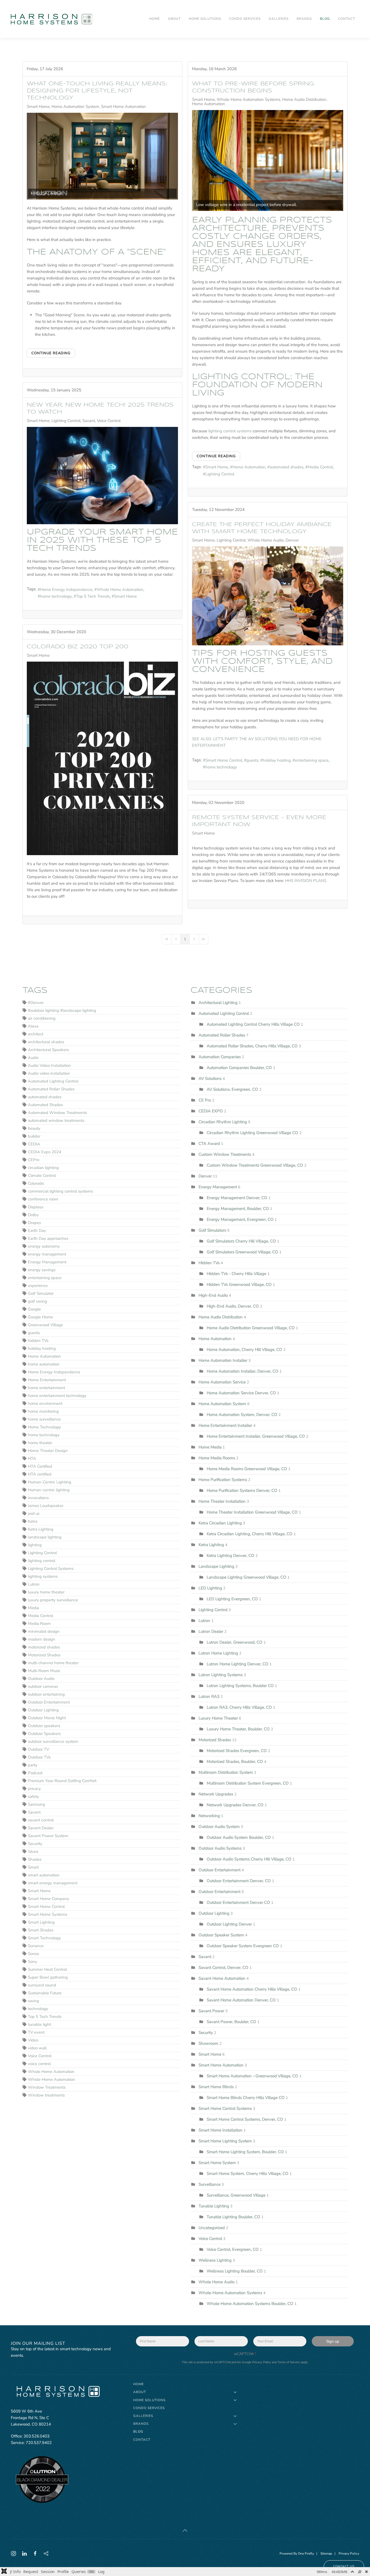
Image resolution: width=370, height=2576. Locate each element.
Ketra (33, 1521)
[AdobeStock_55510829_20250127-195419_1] (102, 476)
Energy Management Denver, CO (237, 1198)
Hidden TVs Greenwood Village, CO (239, 1284)
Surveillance (210, 2184)
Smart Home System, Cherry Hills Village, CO (248, 2173)
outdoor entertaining (46, 1694)
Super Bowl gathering (48, 1977)
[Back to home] (52, 19)
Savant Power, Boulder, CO (231, 2022)
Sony (33, 1962)
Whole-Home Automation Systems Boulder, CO (250, 2304)
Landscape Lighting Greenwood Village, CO (246, 1577)
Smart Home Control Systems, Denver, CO (245, 2119)
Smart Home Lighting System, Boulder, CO (246, 2152)
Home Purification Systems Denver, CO (242, 1490)
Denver (292, 540)
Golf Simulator (41, 1293)
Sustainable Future (45, 1993)
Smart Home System (217, 2163)
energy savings (42, 1270)
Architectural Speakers (48, 1050)
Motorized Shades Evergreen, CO (237, 1751)
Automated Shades (45, 1105)
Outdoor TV (38, 1749)
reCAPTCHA (245, 2354)
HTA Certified (40, 1466)
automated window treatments (56, 1120)
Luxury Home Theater (218, 1718)
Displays (36, 1207)
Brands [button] (304, 19)
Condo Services (245, 19)
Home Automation (209, 104)
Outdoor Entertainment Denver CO (239, 1902)
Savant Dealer (41, 1828)
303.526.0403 (37, 2436)
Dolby (33, 1215)
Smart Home (38, 107)
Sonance (36, 1946)
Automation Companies (220, 1057)
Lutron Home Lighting (218, 1653)
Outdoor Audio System (219, 1827)
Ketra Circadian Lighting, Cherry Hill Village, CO (250, 1534)
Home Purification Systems (223, 1480)
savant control (41, 1820)
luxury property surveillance (53, 1600)
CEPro (34, 1160)
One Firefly (306, 2554)
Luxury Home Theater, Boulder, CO (239, 1729)
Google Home (40, 1317)
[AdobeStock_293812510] (268, 596)
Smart (33, 1867)
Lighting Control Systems (51, 1569)
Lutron (34, 1584)
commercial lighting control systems (60, 1191)
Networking (209, 1816)
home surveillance (44, 1419)
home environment (45, 1403)
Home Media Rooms (217, 1458)
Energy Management (47, 1262)
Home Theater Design (48, 1451)
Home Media (210, 1447)
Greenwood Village (45, 1325)
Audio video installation (49, 1073)
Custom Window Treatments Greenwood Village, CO (255, 1165)
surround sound (42, 1985)
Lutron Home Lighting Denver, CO (238, 1664)
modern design (42, 1639)
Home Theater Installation (222, 1501)
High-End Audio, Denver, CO (233, 1306)
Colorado (36, 1183)
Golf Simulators (212, 1230)
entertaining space (312, 760)
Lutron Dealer (211, 1631)
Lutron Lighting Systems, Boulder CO (240, 1686)
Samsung (36, 1804)
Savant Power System (48, 1836)
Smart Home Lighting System (225, 2141)
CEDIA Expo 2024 (45, 1152)
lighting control (42, 1561)
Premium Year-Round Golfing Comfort (62, 1781)
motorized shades (44, 1647)
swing (33, 2001)
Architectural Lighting (218, 1003)
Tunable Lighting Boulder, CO (233, 2217)
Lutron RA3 (209, 1696)
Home (155, 19)
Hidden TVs (209, 1263)
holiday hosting (277, 760)
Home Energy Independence (66, 590)
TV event (36, 2032)
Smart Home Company (48, 1899)
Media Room (39, 1624)
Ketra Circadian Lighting (220, 1523)
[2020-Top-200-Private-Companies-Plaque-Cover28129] (102, 758)
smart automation (44, 1875)
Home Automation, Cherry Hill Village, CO (244, 1350)
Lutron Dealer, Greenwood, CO (235, 1642)
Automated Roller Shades (51, 1089)
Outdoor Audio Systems (220, 1848)
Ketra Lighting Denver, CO (231, 1556)
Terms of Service (289, 2362)
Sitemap (326, 2554)
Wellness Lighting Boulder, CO (235, 2271)
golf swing (38, 1301)
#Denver (36, 1003)
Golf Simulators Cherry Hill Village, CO (241, 1241)
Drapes (34, 1223)
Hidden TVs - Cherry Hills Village (236, 1274)
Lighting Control (220, 474)
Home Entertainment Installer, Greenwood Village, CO (256, 1436)
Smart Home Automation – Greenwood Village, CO (253, 2076)
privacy (34, 1789)
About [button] (174, 19)
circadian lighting (43, 1168)
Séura (33, 1851)
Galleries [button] (279, 19)
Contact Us (344, 2566)
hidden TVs (38, 1341)
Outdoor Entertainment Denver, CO (239, 1881)
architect (36, 1034)
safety (33, 1796)
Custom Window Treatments (225, 1154)
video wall (37, 2048)
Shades (35, 1859)
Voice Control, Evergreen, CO (233, 2249)
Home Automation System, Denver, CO (243, 1415)
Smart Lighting (41, 1922)
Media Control (320, 467)
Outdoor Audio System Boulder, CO (239, 1837)
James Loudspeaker (46, 1506)
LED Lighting (210, 1588)
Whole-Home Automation (51, 2079)
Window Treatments (47, 2087)
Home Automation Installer (223, 1360)
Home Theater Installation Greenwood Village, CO (252, 1512)
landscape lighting (45, 1537)
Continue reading (51, 353)
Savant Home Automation (222, 1978)
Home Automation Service (223, 1382)
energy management (47, 1254)
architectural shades (46, 1042)
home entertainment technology (57, 1396)
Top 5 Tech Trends (93, 596)
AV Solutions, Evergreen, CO (233, 1089)
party (33, 1765)
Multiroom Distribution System (226, 1772)
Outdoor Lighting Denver (229, 1924)
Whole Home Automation (120, 590)
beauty (34, 1128)
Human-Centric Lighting (50, 1482)
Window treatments (46, 2095)
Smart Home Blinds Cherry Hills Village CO (246, 2098)
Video (33, 2040)
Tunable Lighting (214, 2206)
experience (38, 1286)
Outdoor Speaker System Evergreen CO (243, 1946)
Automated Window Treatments (57, 1113)
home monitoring (43, 1411)
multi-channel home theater (53, 1663)
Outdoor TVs (39, 1757)
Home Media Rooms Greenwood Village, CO (247, 1469)
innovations (38, 1498)
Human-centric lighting (49, 1490)
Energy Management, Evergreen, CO (240, 1219)
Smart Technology (44, 1938)
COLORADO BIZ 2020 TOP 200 (78, 647)
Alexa (33, 1026)
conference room (43, 1199)
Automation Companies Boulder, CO (239, 1068)
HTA (32, 1458)
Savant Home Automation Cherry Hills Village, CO (252, 1989)
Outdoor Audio (41, 1679)
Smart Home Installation (220, 2130)
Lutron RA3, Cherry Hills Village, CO (239, 1707)
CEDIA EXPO (211, 1111)
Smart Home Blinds (216, 2087)
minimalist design (44, 1631)
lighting (35, 1545)
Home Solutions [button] (205, 19)
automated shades (287, 467)
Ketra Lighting (41, 1529)
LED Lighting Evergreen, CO (232, 1599)
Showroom (208, 2043)
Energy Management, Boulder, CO (238, 1209)
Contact (347, 19)
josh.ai (34, 1514)
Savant (89, 421)
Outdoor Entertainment (49, 1702)
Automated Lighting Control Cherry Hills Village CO (254, 1024)
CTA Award (209, 1144)
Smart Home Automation (124, 107)
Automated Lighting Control (53, 1081)
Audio (33, 1058)
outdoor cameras (43, 1686)
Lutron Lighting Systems (221, 1675)
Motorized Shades (44, 1655)
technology (38, 2009)
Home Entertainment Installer (225, 1425)
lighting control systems (230, 431)
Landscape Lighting (216, 1566)
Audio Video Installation (49, 1065)
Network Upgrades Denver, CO (235, 1805)
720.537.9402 (39, 2443)
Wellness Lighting (215, 2260)
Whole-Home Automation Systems (249, 99)
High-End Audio (213, 1295)
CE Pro (205, 1100)
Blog (325, 19)
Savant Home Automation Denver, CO (241, 2000)
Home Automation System (75, 107)
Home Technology (44, 1427)
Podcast (35, 1773)
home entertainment (46, 1388)
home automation (44, 1364)
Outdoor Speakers (44, 1734)
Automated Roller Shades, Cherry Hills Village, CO (252, 1046)
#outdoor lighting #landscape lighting (62, 1010)
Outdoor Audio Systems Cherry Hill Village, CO (249, 1859)
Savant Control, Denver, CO (223, 1968)
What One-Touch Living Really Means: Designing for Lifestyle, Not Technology (97, 91)
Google (34, 1309)
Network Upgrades (216, 1794)
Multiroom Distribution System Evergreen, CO (248, 1783)
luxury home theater (46, 1592)
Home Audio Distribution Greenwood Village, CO (251, 1328)
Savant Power (211, 2011)
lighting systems (43, 1576)
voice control (39, 2064)
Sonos (33, 1954)
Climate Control (42, 1176)
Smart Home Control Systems (225, 2108)
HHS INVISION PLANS (306, 881)
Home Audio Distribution (304, 99)
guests (252, 760)
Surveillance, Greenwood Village (236, 2195)
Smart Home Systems (48, 1914)
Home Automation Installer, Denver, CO (243, 1371)
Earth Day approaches (48, 1238)
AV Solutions (210, 1078)
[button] (185, 2530)
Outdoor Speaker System (222, 1935)
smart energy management (53, 1883)
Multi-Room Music (44, 1671)
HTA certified (40, 1474)
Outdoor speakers (44, 1726)
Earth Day (37, 1231)
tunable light (39, 2024)
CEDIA (34, 1144)
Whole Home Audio (266, 540)
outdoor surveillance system (53, 1741)
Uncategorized (212, 2228)
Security (35, 1844)
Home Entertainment (47, 1380)
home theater (40, 1443)
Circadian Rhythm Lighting (223, 1122)
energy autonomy (44, 1246)
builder (34, 1136)
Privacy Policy (262, 2362)
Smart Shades (41, 1930)
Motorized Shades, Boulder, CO (235, 1762)
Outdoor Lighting (43, 1710)
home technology (56, 596)
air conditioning (42, 1018)
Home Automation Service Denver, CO (241, 1393)
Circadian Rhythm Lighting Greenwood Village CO (252, 1133)
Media (33, 1608)
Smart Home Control (224, 760)
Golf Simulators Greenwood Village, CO (242, 1252)
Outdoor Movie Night (47, 1718)
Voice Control (109, 421)
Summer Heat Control (47, 1969)
